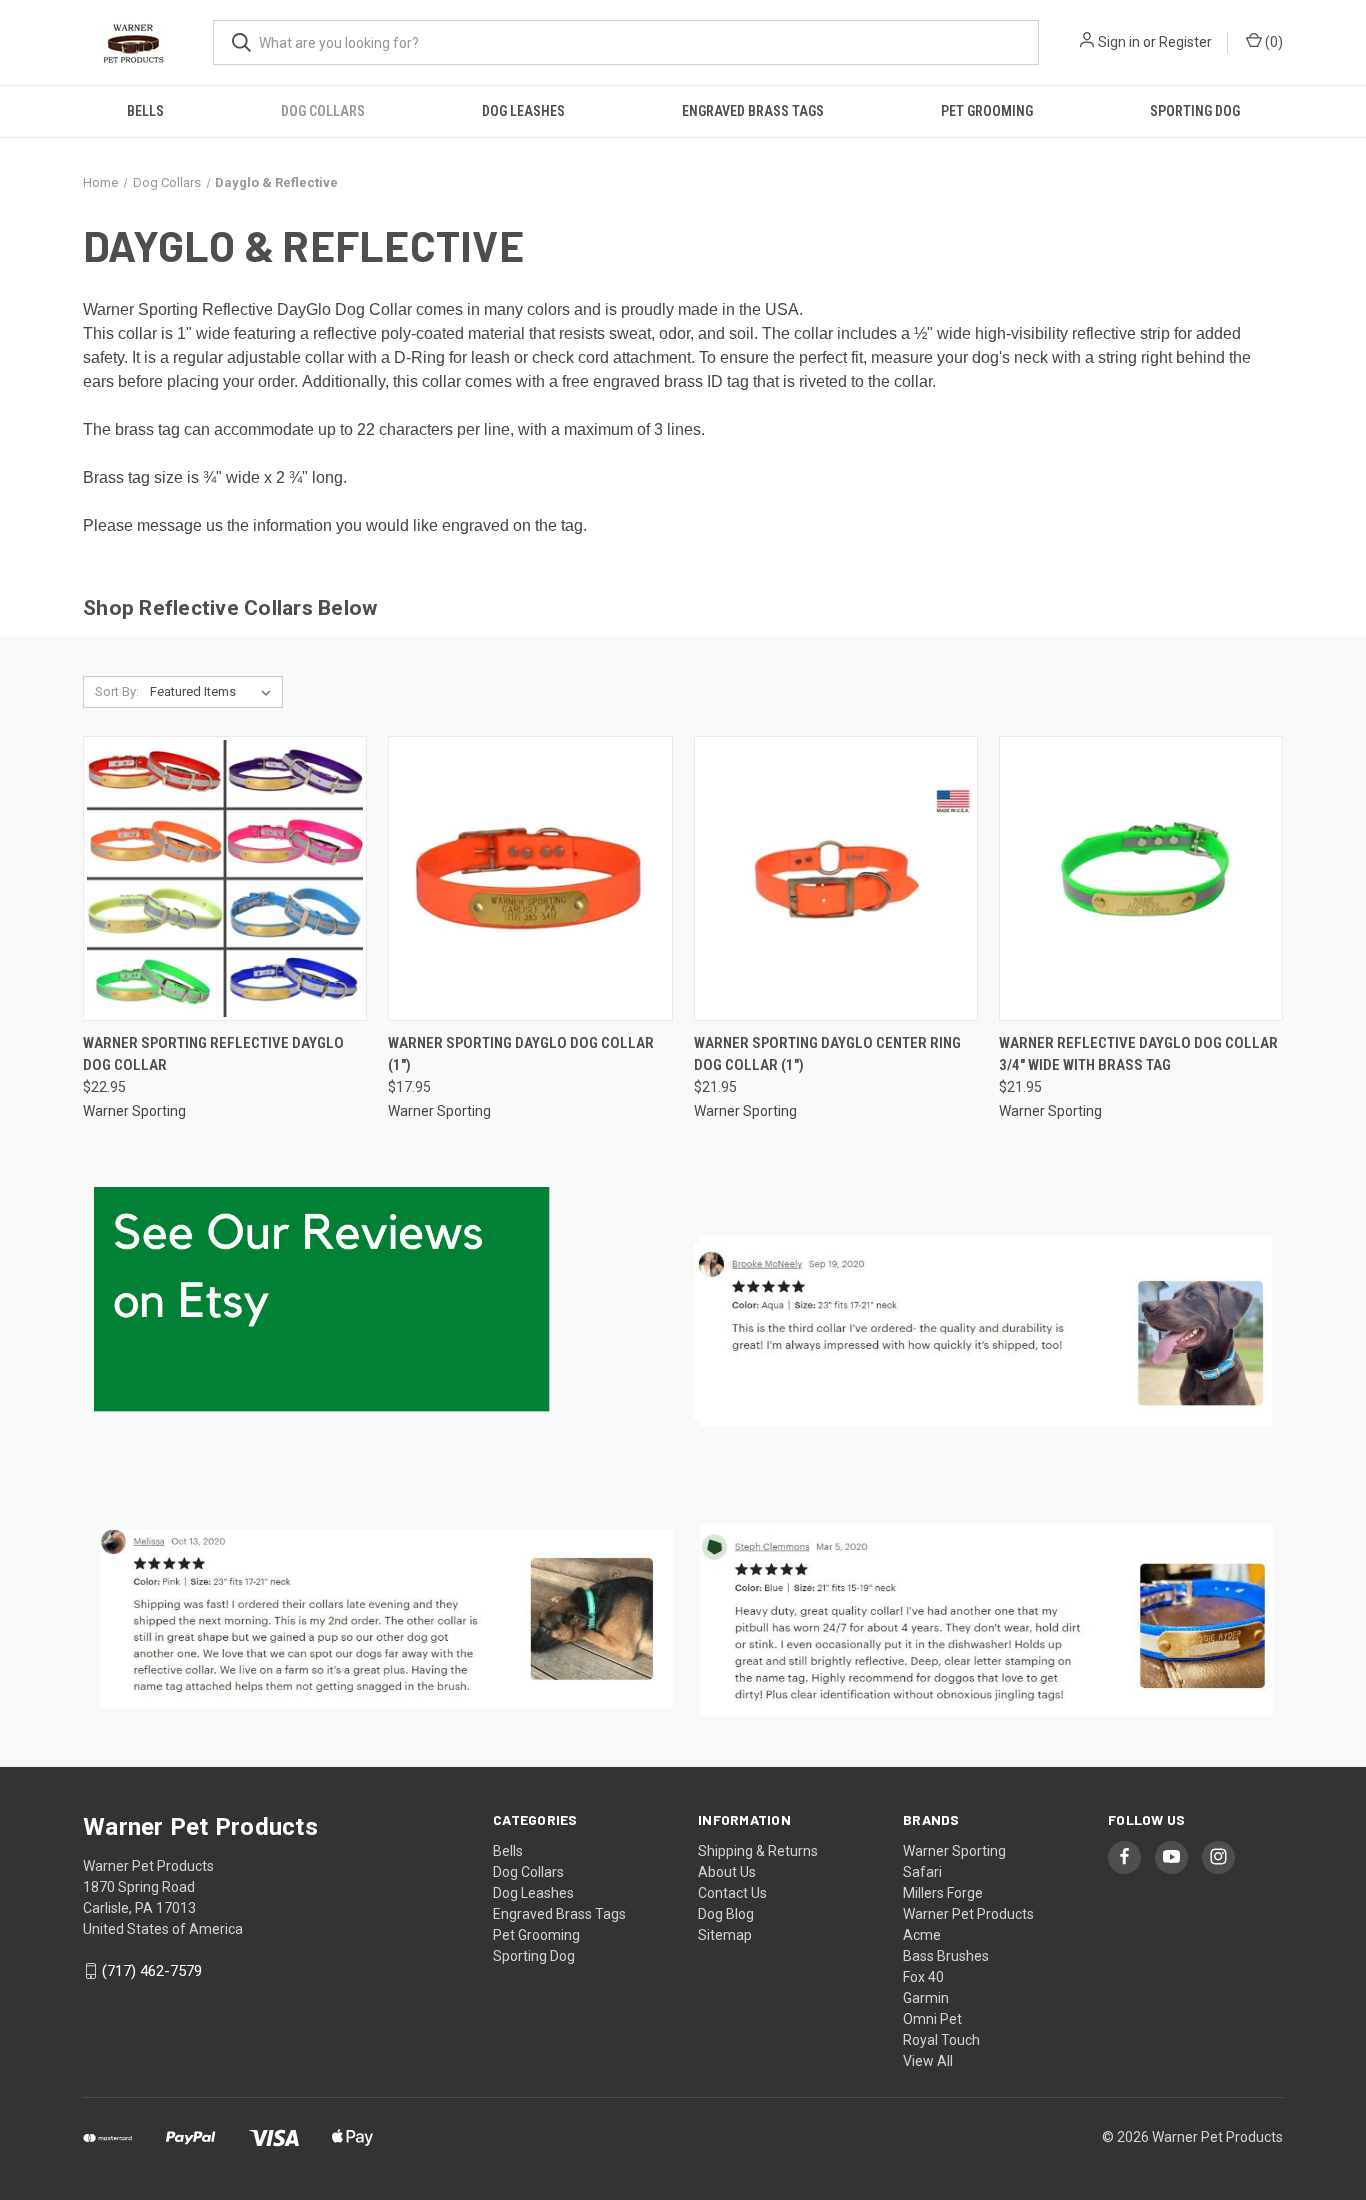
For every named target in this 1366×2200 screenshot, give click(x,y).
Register (1185, 42)
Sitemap (725, 1935)
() (1272, 42)
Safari (922, 1872)
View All (928, 2061)
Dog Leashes (523, 111)
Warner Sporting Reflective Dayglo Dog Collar (213, 1054)
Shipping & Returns (758, 1851)
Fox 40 (923, 1977)
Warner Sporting (954, 1851)
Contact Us (732, 1893)
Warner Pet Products (968, 1914)
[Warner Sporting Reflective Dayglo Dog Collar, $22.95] (225, 878)
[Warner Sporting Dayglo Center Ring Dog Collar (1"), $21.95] (836, 878)
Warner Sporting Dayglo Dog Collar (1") (521, 1054)
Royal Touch (941, 2040)
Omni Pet (932, 2019)
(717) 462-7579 (152, 1971)
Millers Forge (943, 1893)
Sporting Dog (1195, 111)
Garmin (926, 1998)
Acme (922, 1935)
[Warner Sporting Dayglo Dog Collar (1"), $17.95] (530, 878)
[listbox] (214, 692)
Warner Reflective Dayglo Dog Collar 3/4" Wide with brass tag (1138, 1054)
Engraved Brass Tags (753, 111)
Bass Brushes (946, 1956)
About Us (727, 1872)
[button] (383, 1621)
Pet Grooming (987, 111)
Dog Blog (726, 1914)
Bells (145, 111)
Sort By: (117, 691)
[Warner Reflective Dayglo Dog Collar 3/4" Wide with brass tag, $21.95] (1141, 878)
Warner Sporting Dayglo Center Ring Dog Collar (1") (827, 1054)
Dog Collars (323, 111)
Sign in (1119, 42)
